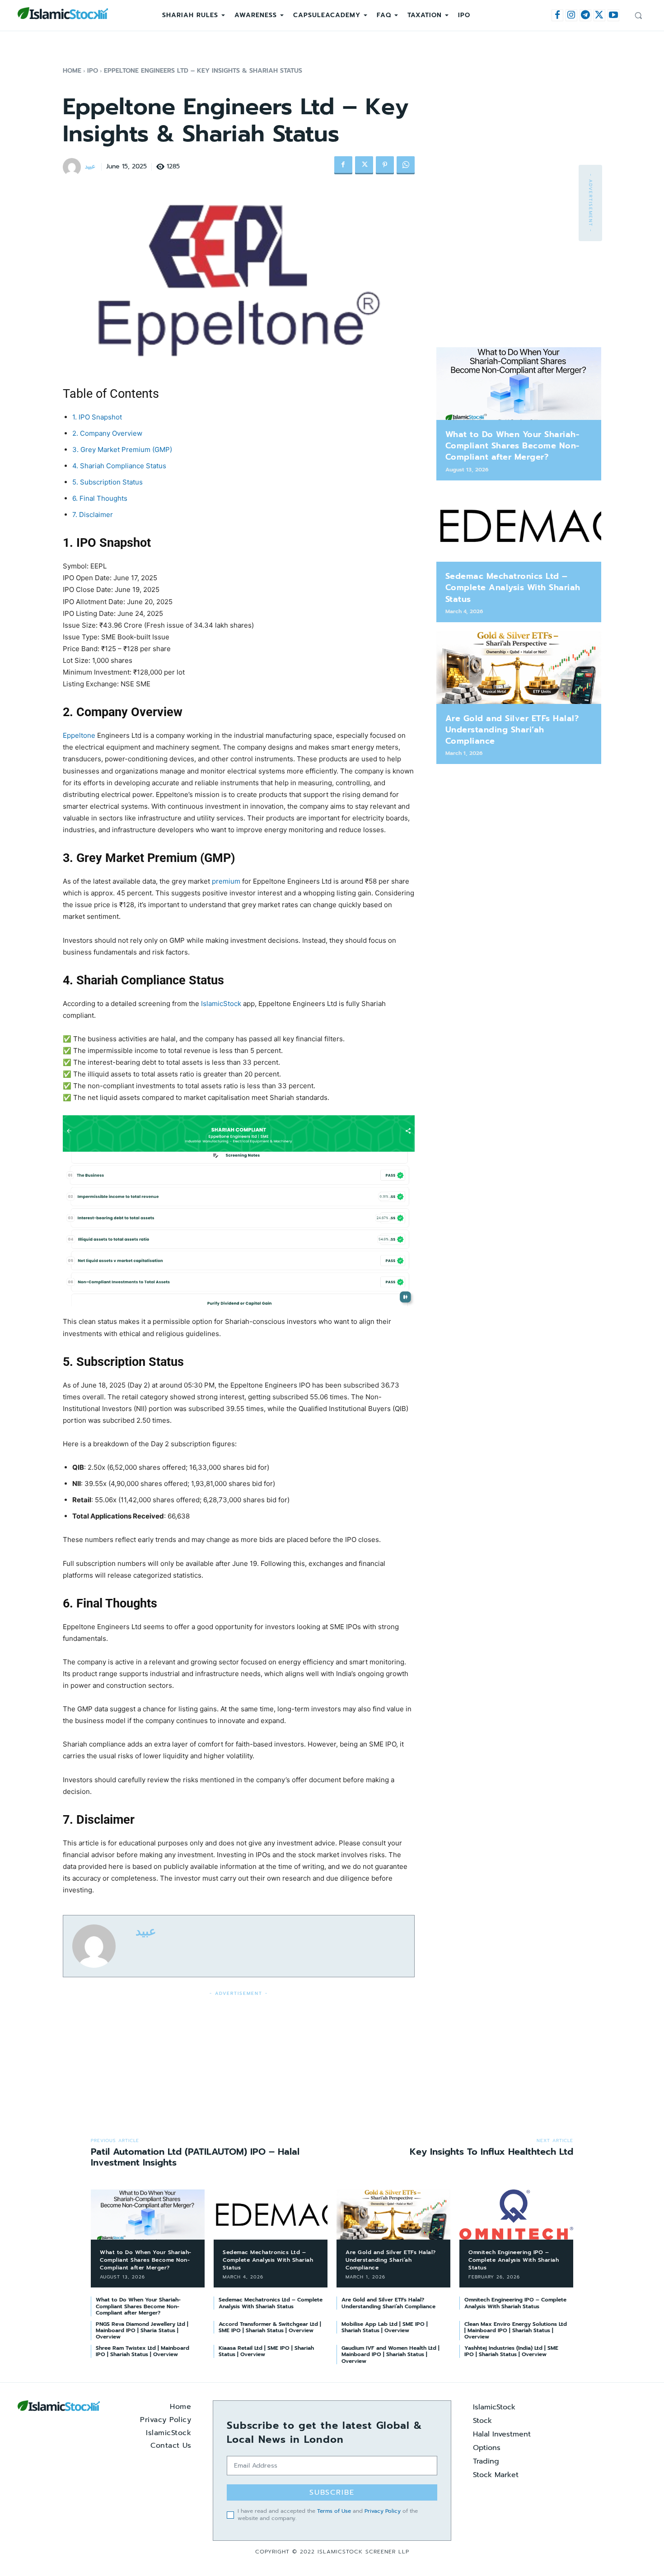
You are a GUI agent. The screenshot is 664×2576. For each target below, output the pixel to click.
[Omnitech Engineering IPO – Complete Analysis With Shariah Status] (516, 2215)
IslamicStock (221, 1004)
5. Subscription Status (108, 482)
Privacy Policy (383, 2511)
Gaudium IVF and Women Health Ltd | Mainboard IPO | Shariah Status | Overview (390, 2355)
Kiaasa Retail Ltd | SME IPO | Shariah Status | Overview (266, 2351)
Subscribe (332, 2492)
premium (226, 881)
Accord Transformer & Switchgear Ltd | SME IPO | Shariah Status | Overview (270, 2327)
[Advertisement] (239, 2062)
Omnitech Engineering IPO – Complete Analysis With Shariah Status (514, 2260)
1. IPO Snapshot (97, 417)
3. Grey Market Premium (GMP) (122, 450)
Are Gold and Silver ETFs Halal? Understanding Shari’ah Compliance (512, 730)
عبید (90, 167)
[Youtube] (613, 15)
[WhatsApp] (406, 165)
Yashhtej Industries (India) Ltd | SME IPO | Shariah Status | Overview (511, 2351)
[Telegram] (585, 15)
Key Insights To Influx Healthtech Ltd (491, 2152)
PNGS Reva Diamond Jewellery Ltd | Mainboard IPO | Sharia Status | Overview (142, 2331)
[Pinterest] (385, 165)
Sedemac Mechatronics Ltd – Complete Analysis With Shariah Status (513, 587)
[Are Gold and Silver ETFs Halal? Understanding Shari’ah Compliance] (519, 668)
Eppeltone (79, 735)
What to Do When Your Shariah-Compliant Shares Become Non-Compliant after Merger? (512, 446)
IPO (93, 71)
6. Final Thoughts (100, 498)
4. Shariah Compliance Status (119, 466)
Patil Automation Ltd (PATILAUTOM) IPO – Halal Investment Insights (195, 2157)
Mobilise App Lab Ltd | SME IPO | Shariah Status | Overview (385, 2327)
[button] (638, 15)
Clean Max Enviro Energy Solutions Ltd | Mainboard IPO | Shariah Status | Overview (516, 2331)
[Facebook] (557, 15)
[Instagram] (571, 15)
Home (72, 71)
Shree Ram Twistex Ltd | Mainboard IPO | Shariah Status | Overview (143, 2351)
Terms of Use (334, 2511)
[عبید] (73, 167)
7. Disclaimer (93, 515)
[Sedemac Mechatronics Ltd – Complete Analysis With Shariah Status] (519, 526)
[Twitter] (599, 15)
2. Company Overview (107, 433)
